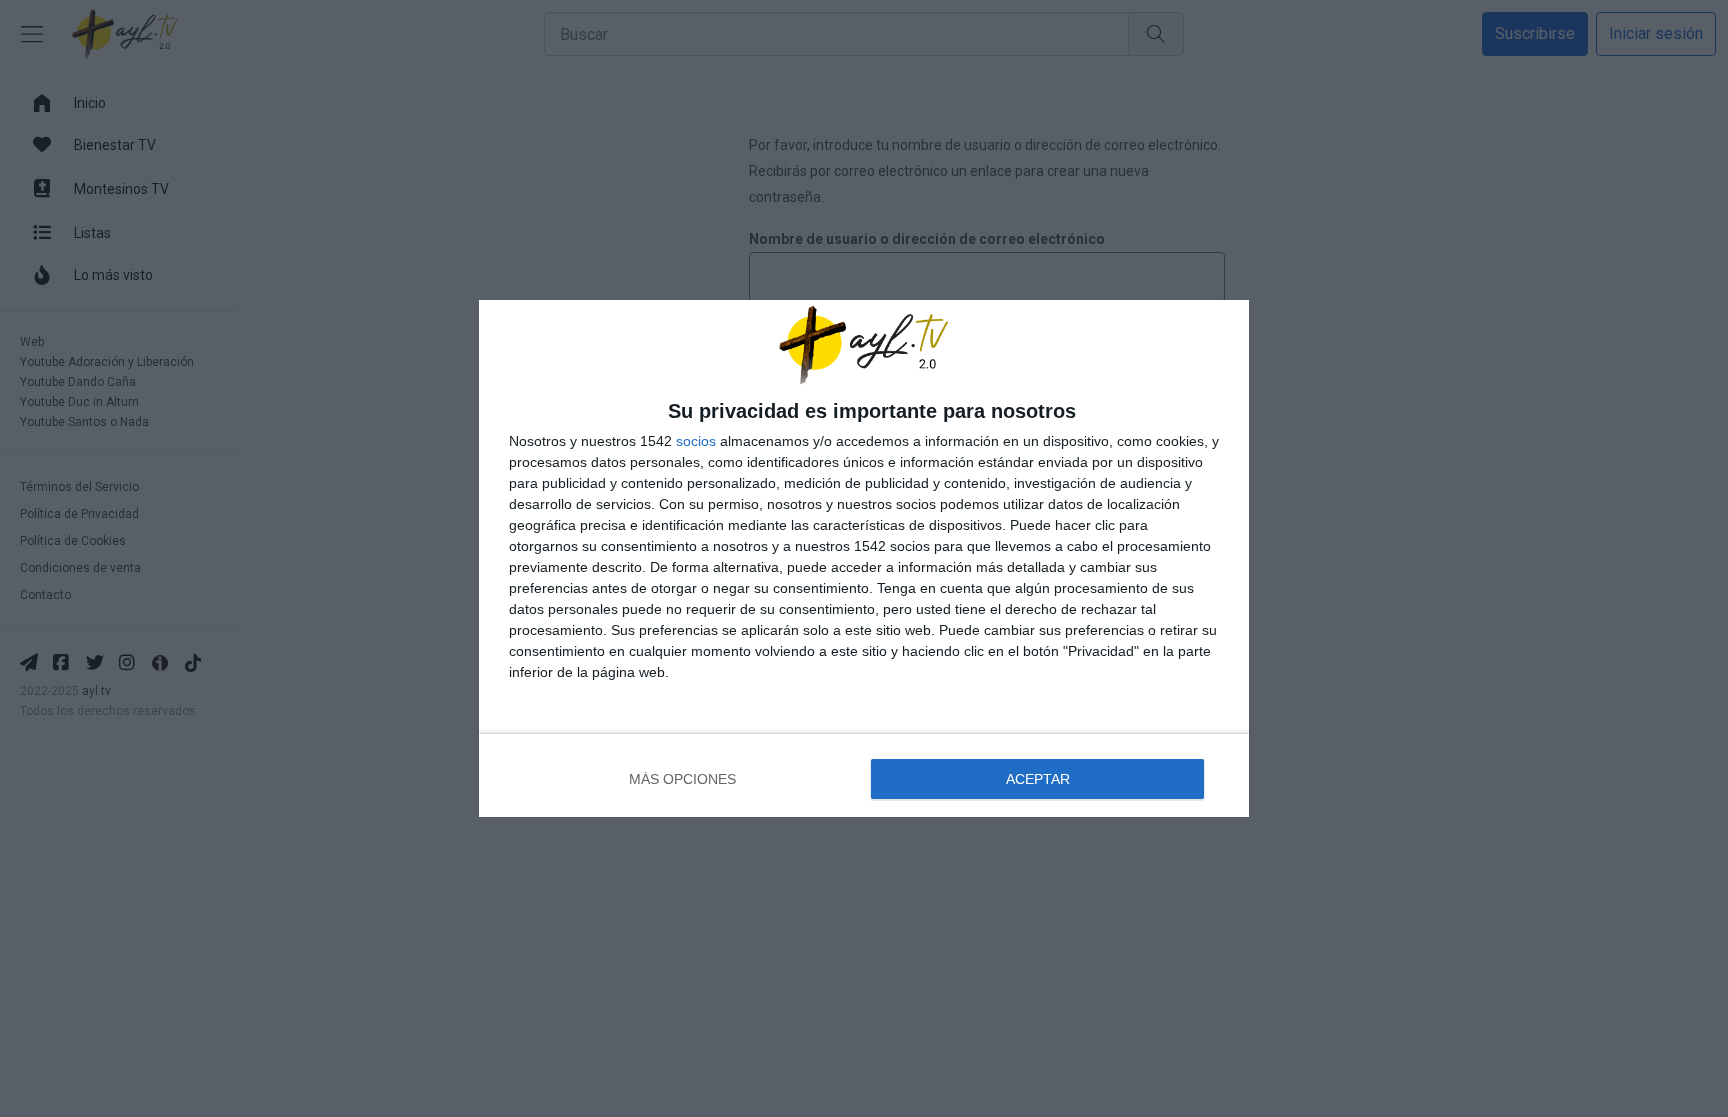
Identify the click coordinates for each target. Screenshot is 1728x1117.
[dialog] (864, 558)
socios (696, 441)
